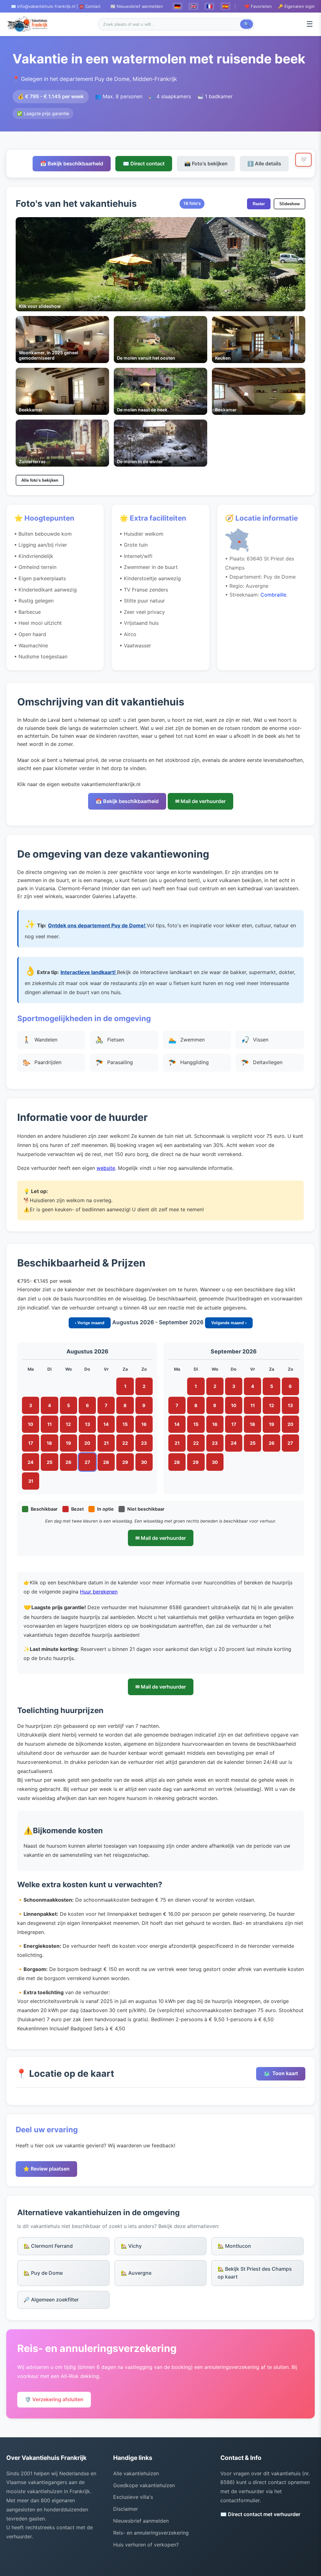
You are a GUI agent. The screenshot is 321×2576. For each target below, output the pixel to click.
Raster (259, 204)
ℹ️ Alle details (264, 163)
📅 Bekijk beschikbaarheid (72, 163)
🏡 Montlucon (234, 2246)
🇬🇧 (193, 6)
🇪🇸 (225, 6)
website (106, 1168)
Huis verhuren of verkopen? (146, 2545)
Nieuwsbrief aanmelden (141, 2521)
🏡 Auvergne (136, 2273)
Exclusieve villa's (133, 2497)
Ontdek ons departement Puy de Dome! (97, 925)
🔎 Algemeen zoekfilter (51, 2300)
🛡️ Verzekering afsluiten (54, 2399)
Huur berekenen (99, 1592)
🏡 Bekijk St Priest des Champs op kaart (255, 2273)
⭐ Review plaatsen (46, 2169)
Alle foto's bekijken (40, 480)
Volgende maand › (229, 1323)
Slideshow (289, 204)
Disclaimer (126, 2509)
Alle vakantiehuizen (136, 2473)
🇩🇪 (177, 6)
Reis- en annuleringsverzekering (151, 2533)
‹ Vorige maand (90, 1323)
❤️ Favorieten (258, 6)
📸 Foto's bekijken (206, 163)
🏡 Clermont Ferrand (48, 2246)
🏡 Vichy (131, 2246)
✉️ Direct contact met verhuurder (260, 2514)
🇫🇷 (209, 6)
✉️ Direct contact (144, 163)
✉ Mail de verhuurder (200, 801)
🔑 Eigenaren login (296, 6)
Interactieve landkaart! (89, 972)
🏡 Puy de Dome (43, 2273)
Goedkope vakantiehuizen (144, 2485)
